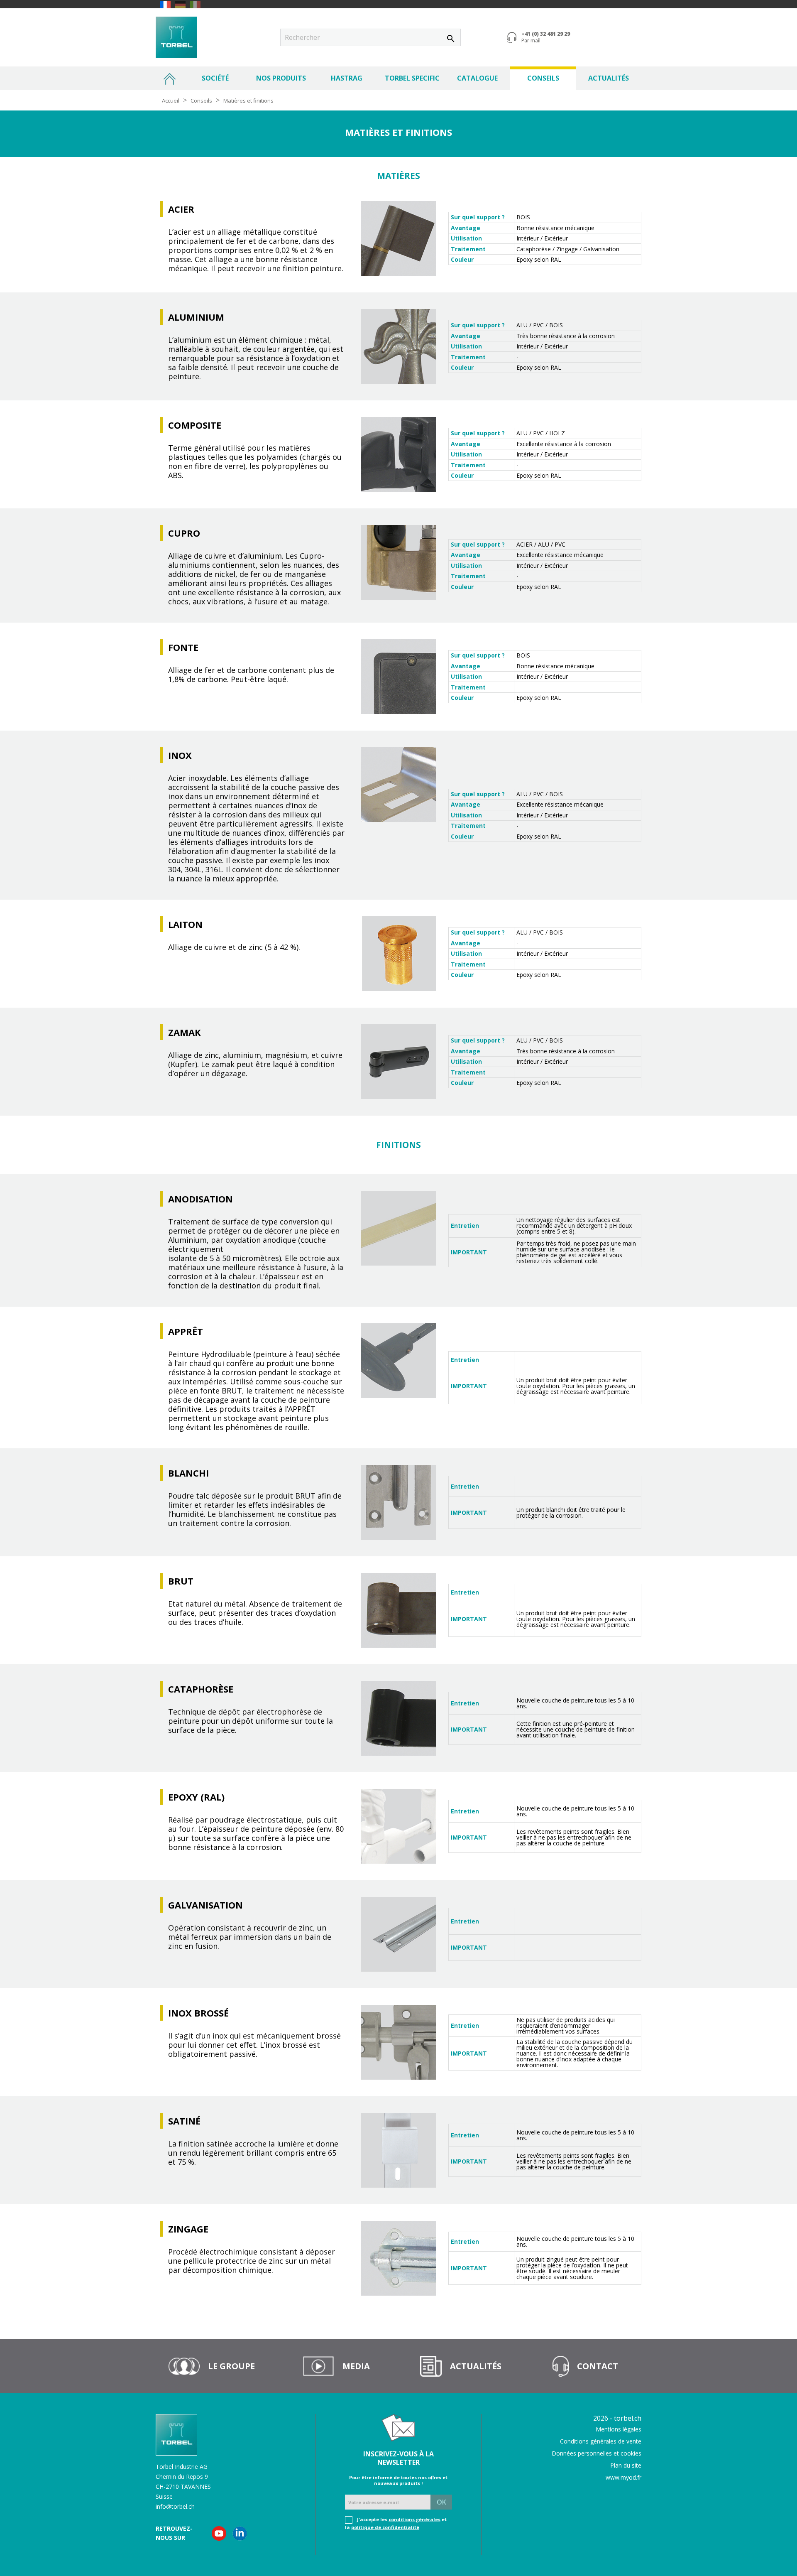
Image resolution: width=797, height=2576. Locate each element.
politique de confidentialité (385, 2527)
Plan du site (626, 2465)
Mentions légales (619, 2429)
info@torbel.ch (175, 2506)
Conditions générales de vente (601, 2441)
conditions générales (414, 2519)
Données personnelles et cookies (597, 2453)
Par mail (531, 41)
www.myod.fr (623, 2477)
